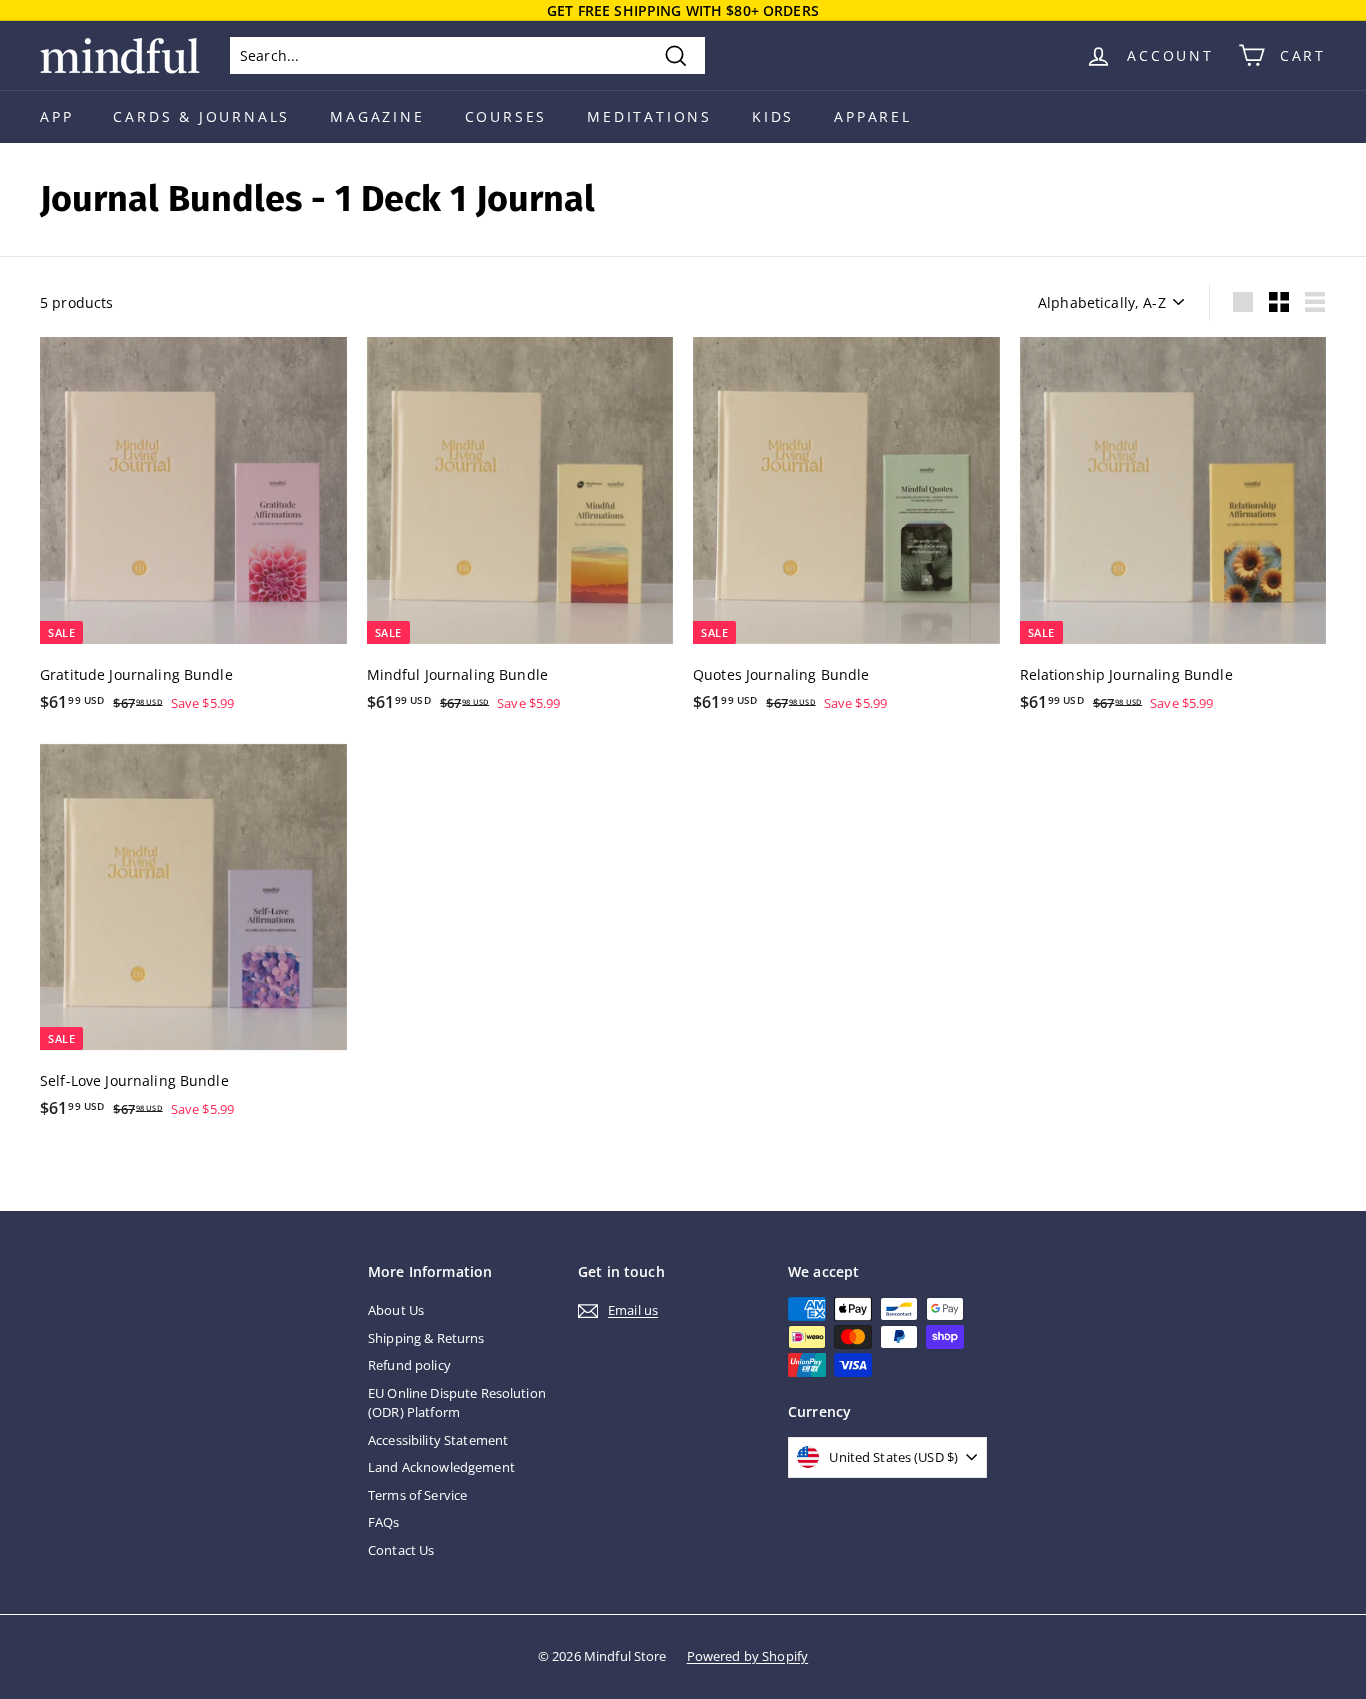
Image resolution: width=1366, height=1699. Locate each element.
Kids (773, 116)
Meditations (649, 116)
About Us (396, 1310)
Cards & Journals (201, 116)
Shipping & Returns (426, 1338)
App (56, 116)
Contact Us (401, 1550)
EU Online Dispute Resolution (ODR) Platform (457, 1403)
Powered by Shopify (748, 1656)
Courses (506, 116)
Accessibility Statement (438, 1440)
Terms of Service (417, 1495)
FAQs (384, 1522)
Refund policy (409, 1365)
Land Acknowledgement (441, 1467)
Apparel (873, 116)
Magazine (377, 116)
